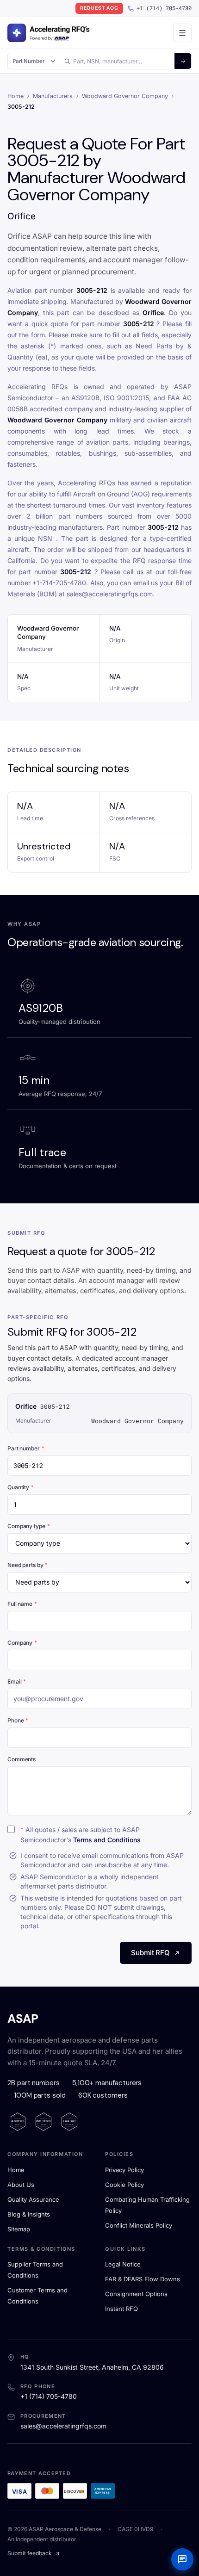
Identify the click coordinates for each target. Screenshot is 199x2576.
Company (22, 1643)
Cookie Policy (124, 2185)
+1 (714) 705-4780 (164, 8)
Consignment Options (136, 2294)
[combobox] (117, 61)
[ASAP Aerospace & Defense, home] (49, 33)
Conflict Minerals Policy (139, 2225)
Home (16, 96)
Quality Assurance (33, 2199)
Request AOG (99, 8)
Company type (28, 1526)
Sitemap (19, 2229)
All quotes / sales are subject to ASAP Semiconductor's (81, 1835)
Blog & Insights (29, 2214)
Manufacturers (53, 96)
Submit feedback (30, 2553)
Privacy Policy (124, 2170)
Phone (18, 1720)
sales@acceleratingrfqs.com (63, 2426)
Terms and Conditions (107, 1840)
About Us (21, 2185)
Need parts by (28, 1565)
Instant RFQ (121, 2309)
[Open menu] (182, 33)
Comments (22, 1759)
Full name (22, 1604)
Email (17, 1681)
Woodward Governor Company (125, 96)
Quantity (21, 1487)
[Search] (183, 61)
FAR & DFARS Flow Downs (143, 2279)
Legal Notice (123, 2264)
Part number (26, 1448)
